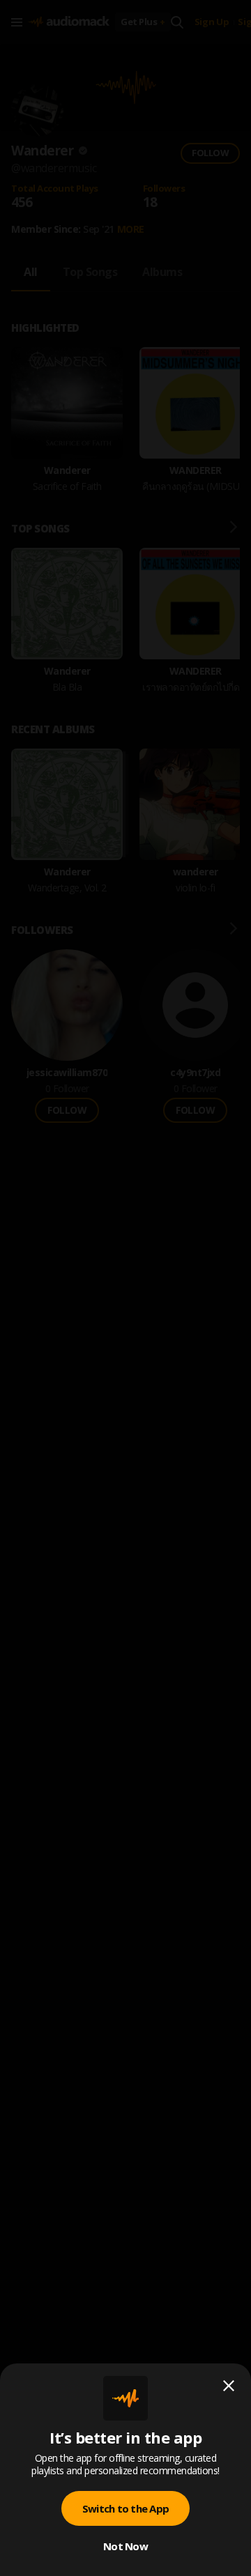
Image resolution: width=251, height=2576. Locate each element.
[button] (125, 1288)
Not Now (125, 2546)
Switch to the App (125, 2508)
